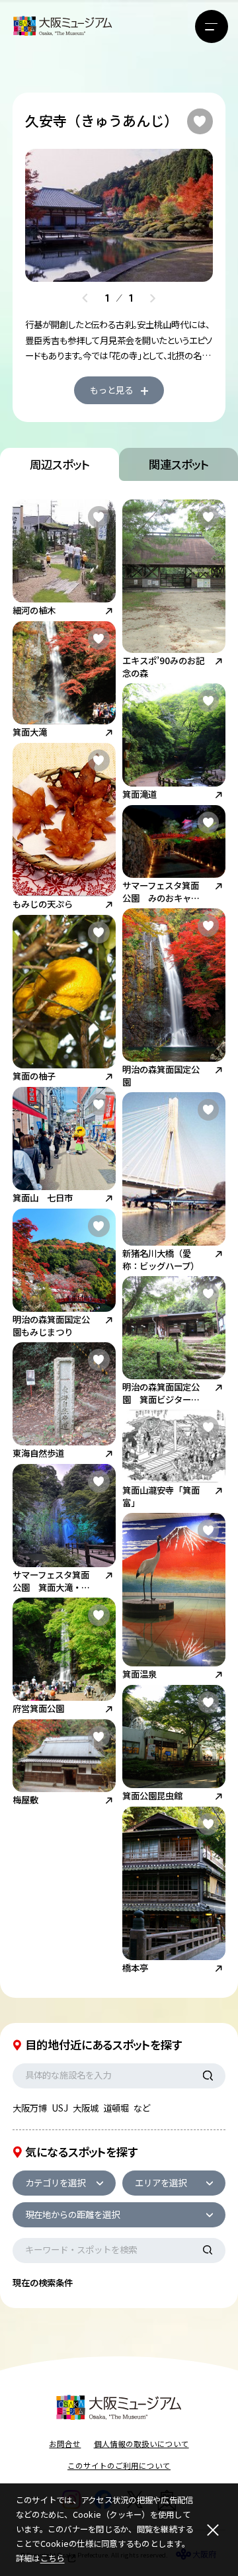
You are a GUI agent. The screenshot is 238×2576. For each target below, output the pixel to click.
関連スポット (179, 464)
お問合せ (65, 2444)
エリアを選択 (161, 2182)
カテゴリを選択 (55, 2182)
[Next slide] (152, 298)
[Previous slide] (85, 298)
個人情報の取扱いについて (141, 2444)
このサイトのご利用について (119, 2466)
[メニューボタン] (212, 26)
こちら (53, 2558)
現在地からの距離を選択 (72, 2214)
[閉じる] (213, 2530)
